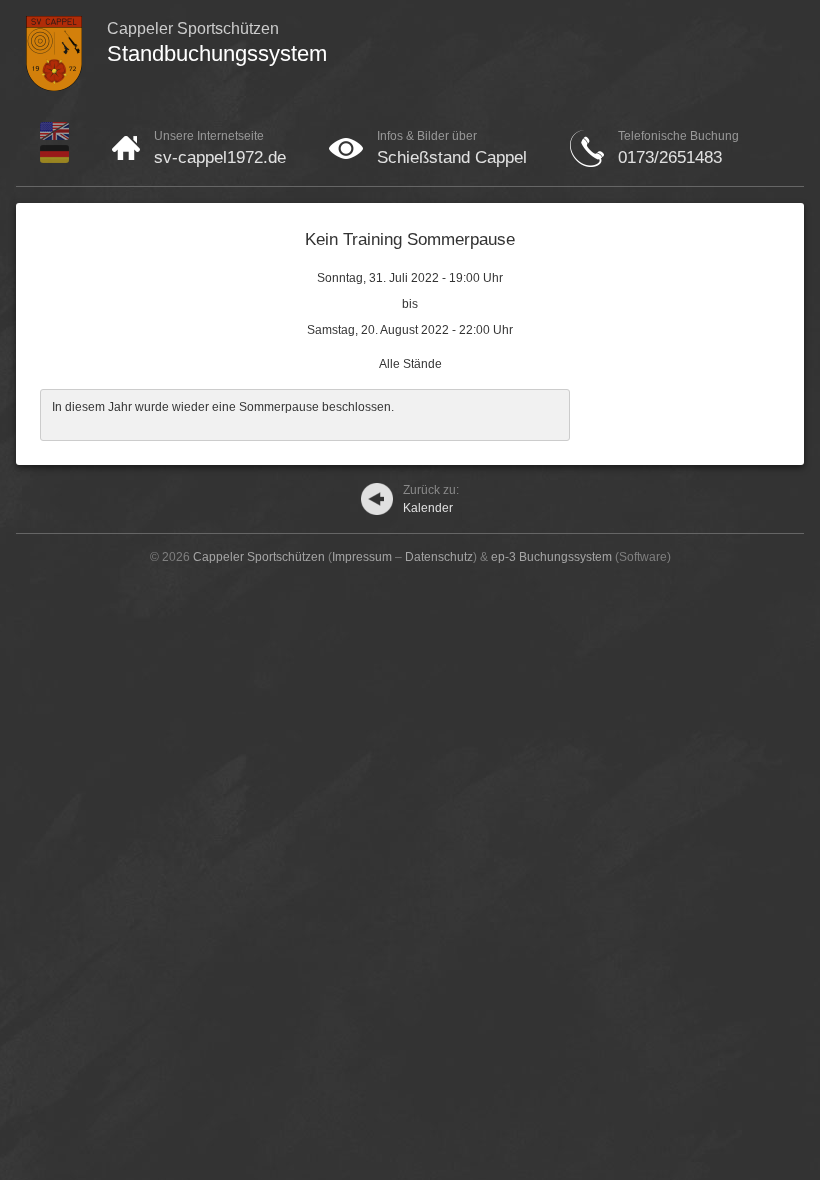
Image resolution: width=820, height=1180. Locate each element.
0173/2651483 (670, 157)
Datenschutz (439, 557)
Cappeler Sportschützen (259, 557)
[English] (54, 136)
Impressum (362, 557)
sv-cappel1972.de (220, 157)
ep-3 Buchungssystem (551, 557)
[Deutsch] (54, 159)
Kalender (431, 499)
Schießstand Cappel (452, 157)
